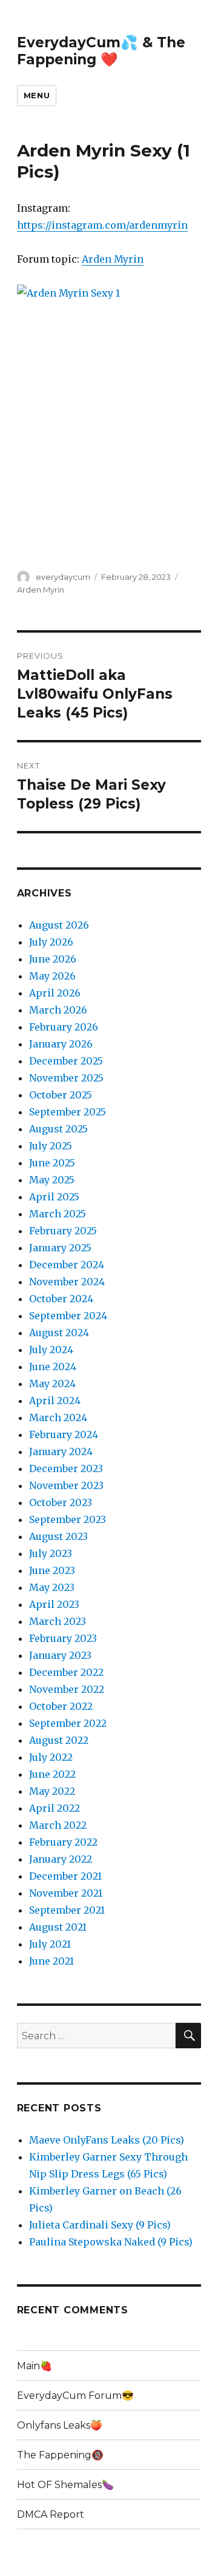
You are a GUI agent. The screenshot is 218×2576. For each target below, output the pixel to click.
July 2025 (51, 1146)
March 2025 (58, 1214)
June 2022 (52, 1774)
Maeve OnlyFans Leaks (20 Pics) (107, 2140)
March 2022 (58, 1825)
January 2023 (60, 1655)
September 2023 (68, 1519)
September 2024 (68, 1316)
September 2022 (68, 1723)
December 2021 (65, 1876)
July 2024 (51, 1350)
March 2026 (58, 1010)
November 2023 (66, 1485)
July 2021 (50, 1944)
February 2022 (63, 1842)
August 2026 (59, 925)
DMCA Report (51, 2514)
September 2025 (68, 1112)
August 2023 (58, 1536)
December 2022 (66, 1672)
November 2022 (67, 1689)
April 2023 (54, 1604)
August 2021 (58, 1927)
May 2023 (52, 1587)
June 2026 (53, 959)
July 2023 (51, 1553)
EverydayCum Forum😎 (75, 2396)
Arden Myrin (113, 259)
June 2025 (52, 1163)
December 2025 (66, 1061)
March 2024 (58, 1417)
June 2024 (53, 1367)
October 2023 (61, 1502)
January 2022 (61, 1859)
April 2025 (54, 1197)
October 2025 (61, 1095)
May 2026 (52, 976)
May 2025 (52, 1180)
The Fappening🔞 (60, 2455)
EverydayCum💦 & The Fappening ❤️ (101, 51)
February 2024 (64, 1434)
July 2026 (51, 942)
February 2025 (63, 1231)
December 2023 (66, 1468)
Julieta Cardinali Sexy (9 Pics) (100, 2225)
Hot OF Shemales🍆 (65, 2485)
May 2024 (52, 1384)
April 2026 (55, 993)
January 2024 (61, 1451)
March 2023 (58, 1621)
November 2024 (67, 1282)
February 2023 (63, 1638)
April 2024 (55, 1401)
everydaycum (63, 577)
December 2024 (67, 1265)
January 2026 (61, 1044)
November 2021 (66, 1893)
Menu (37, 95)
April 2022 (54, 1808)
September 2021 (67, 1910)
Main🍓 (35, 2366)
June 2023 (52, 1570)
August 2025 (58, 1129)
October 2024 (61, 1299)
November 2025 (66, 1078)
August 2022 (59, 1740)
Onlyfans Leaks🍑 (60, 2425)
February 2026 (64, 1027)
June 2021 (51, 1961)
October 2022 (61, 1706)
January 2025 (60, 1248)
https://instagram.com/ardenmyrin (102, 225)
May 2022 (52, 1791)
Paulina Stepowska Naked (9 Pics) (111, 2242)
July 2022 (51, 1757)
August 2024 (59, 1333)
